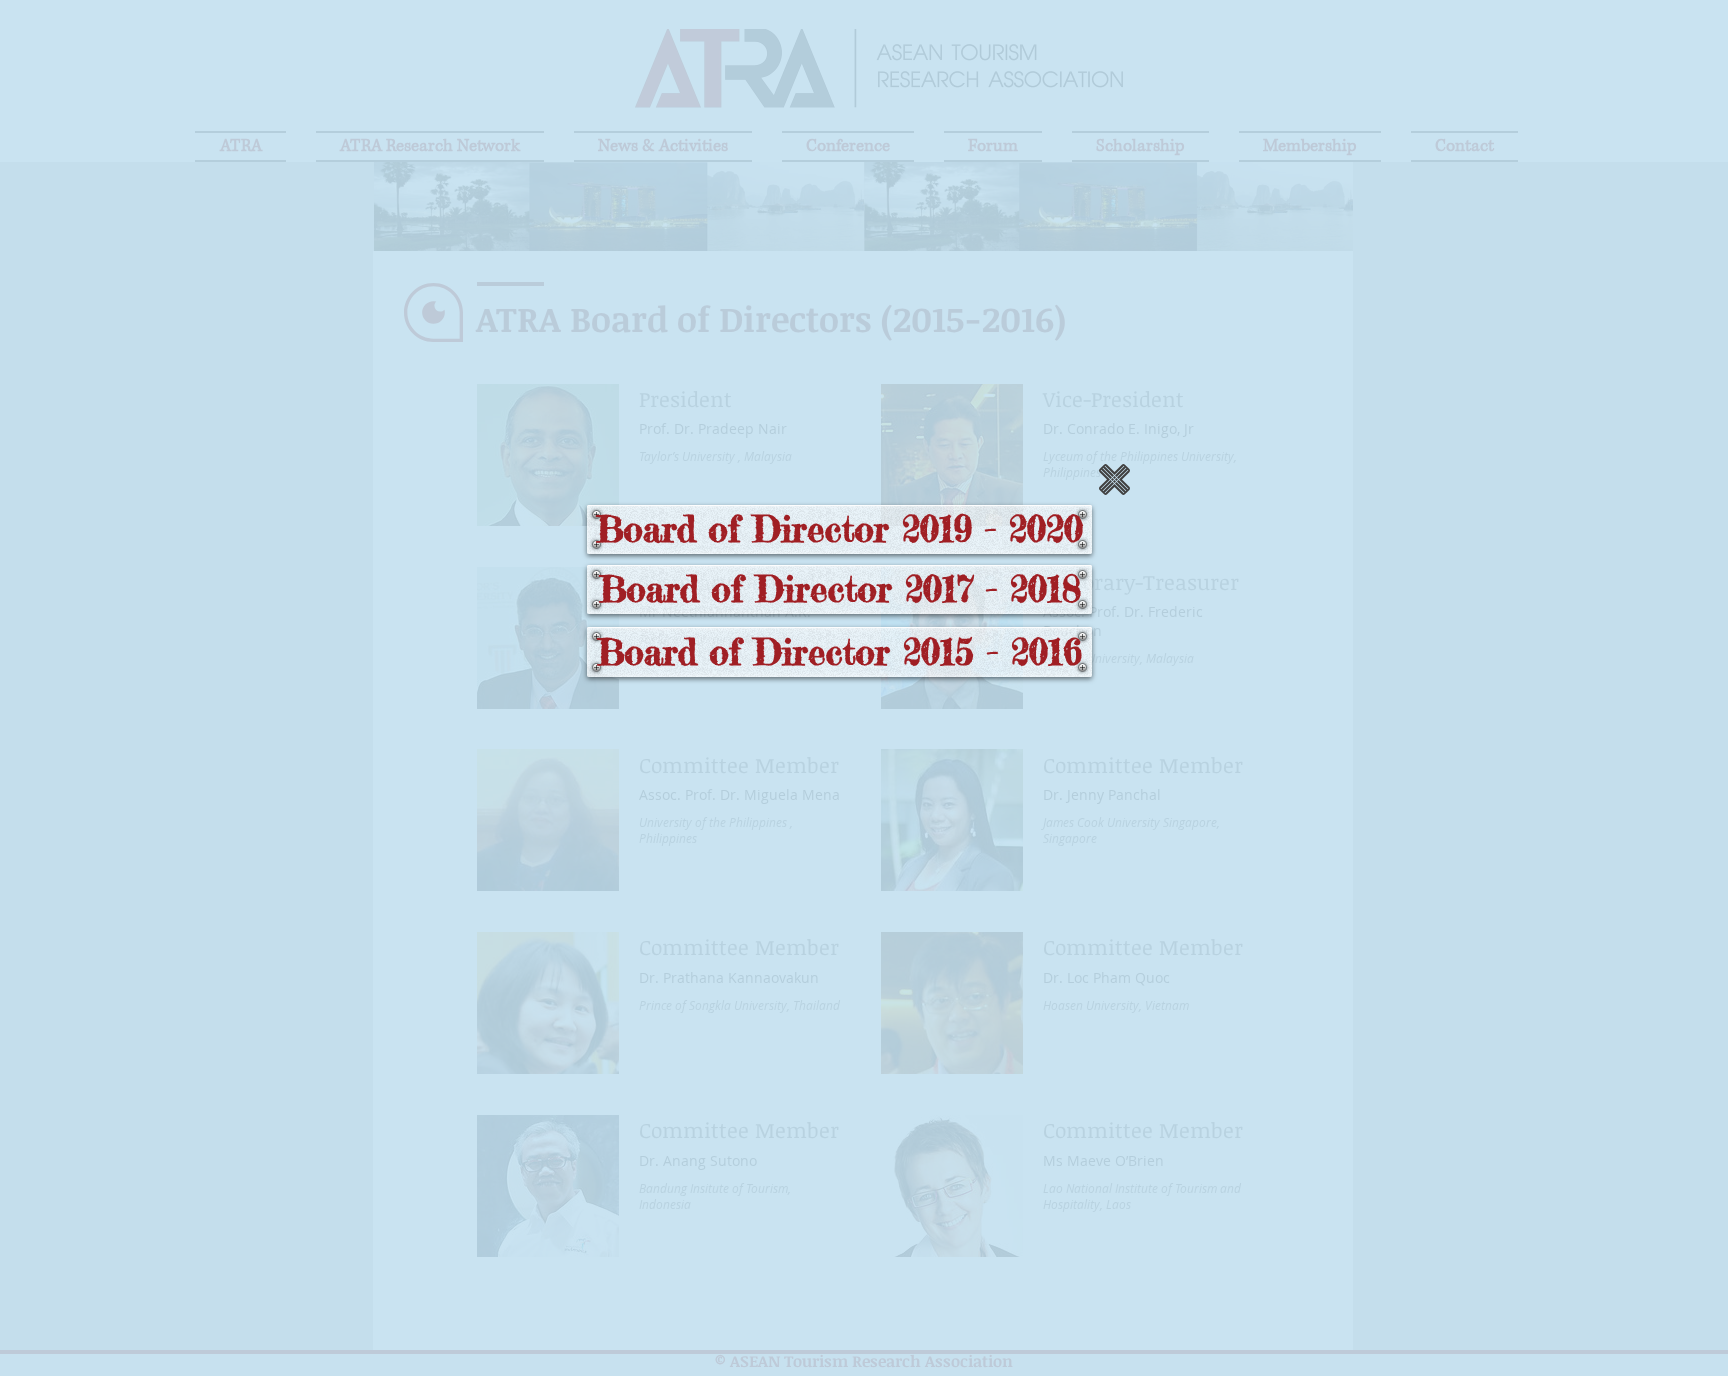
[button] (1114, 479)
